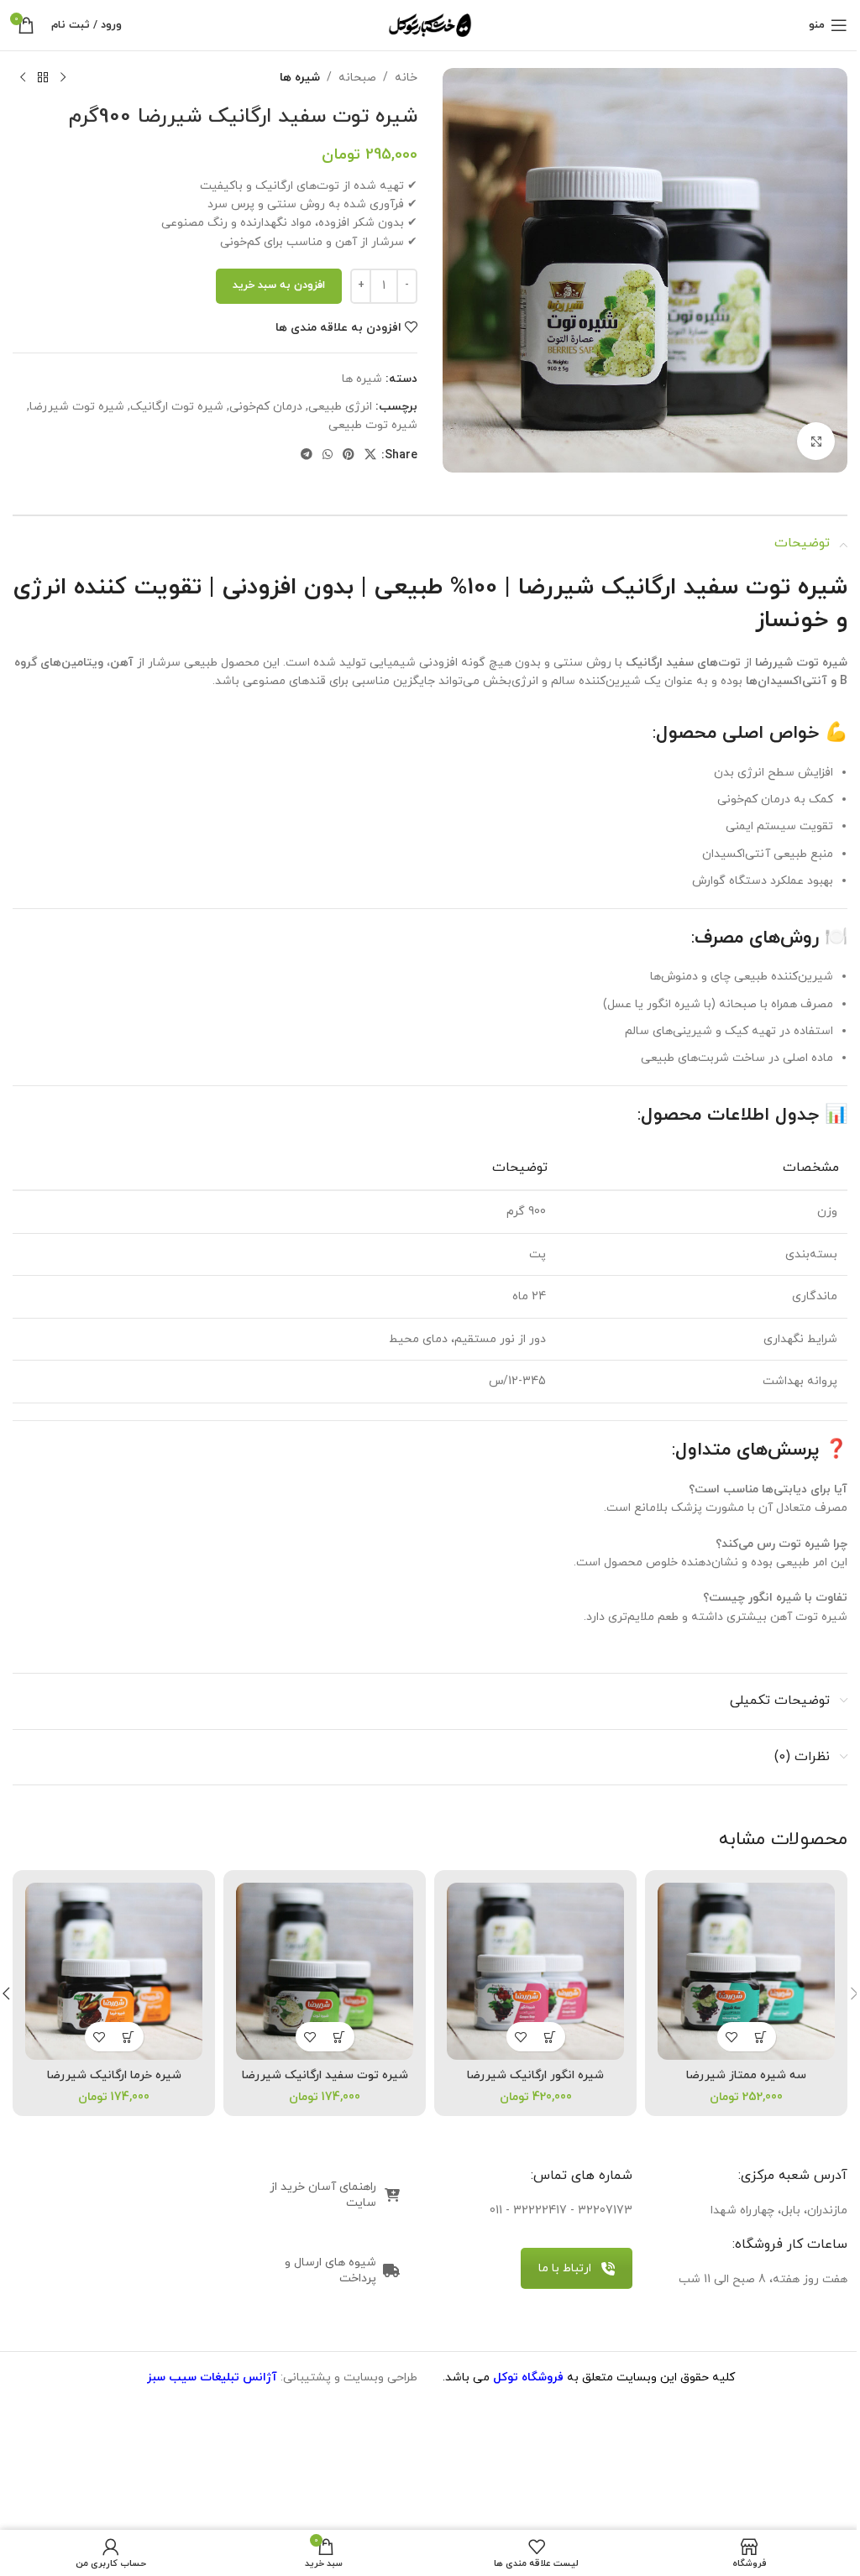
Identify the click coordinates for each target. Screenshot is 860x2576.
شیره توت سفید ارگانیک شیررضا (325, 2075)
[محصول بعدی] (23, 78)
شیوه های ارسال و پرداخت (330, 2270)
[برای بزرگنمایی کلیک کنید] (816, 441)
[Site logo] (430, 24)
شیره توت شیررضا (77, 407)
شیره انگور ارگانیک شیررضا (535, 2075)
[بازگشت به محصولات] (43, 78)
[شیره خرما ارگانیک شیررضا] (114, 1971)
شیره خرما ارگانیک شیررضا (114, 2075)
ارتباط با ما (565, 2268)
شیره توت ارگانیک (177, 407)
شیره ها (300, 78)
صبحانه (357, 78)
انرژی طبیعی (340, 407)
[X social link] (370, 455)
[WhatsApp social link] (328, 455)
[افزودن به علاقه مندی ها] (732, 2037)
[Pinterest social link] (349, 455)
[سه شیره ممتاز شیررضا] (746, 1971)
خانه (406, 78)
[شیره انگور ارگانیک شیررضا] (535, 1971)
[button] (761, 2037)
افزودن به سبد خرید (279, 285)
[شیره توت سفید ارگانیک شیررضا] (325, 1971)
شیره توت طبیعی (373, 425)
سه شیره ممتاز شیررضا (746, 2075)
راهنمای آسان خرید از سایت (323, 2195)
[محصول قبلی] (63, 78)
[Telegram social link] (307, 455)
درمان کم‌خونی (266, 407)
